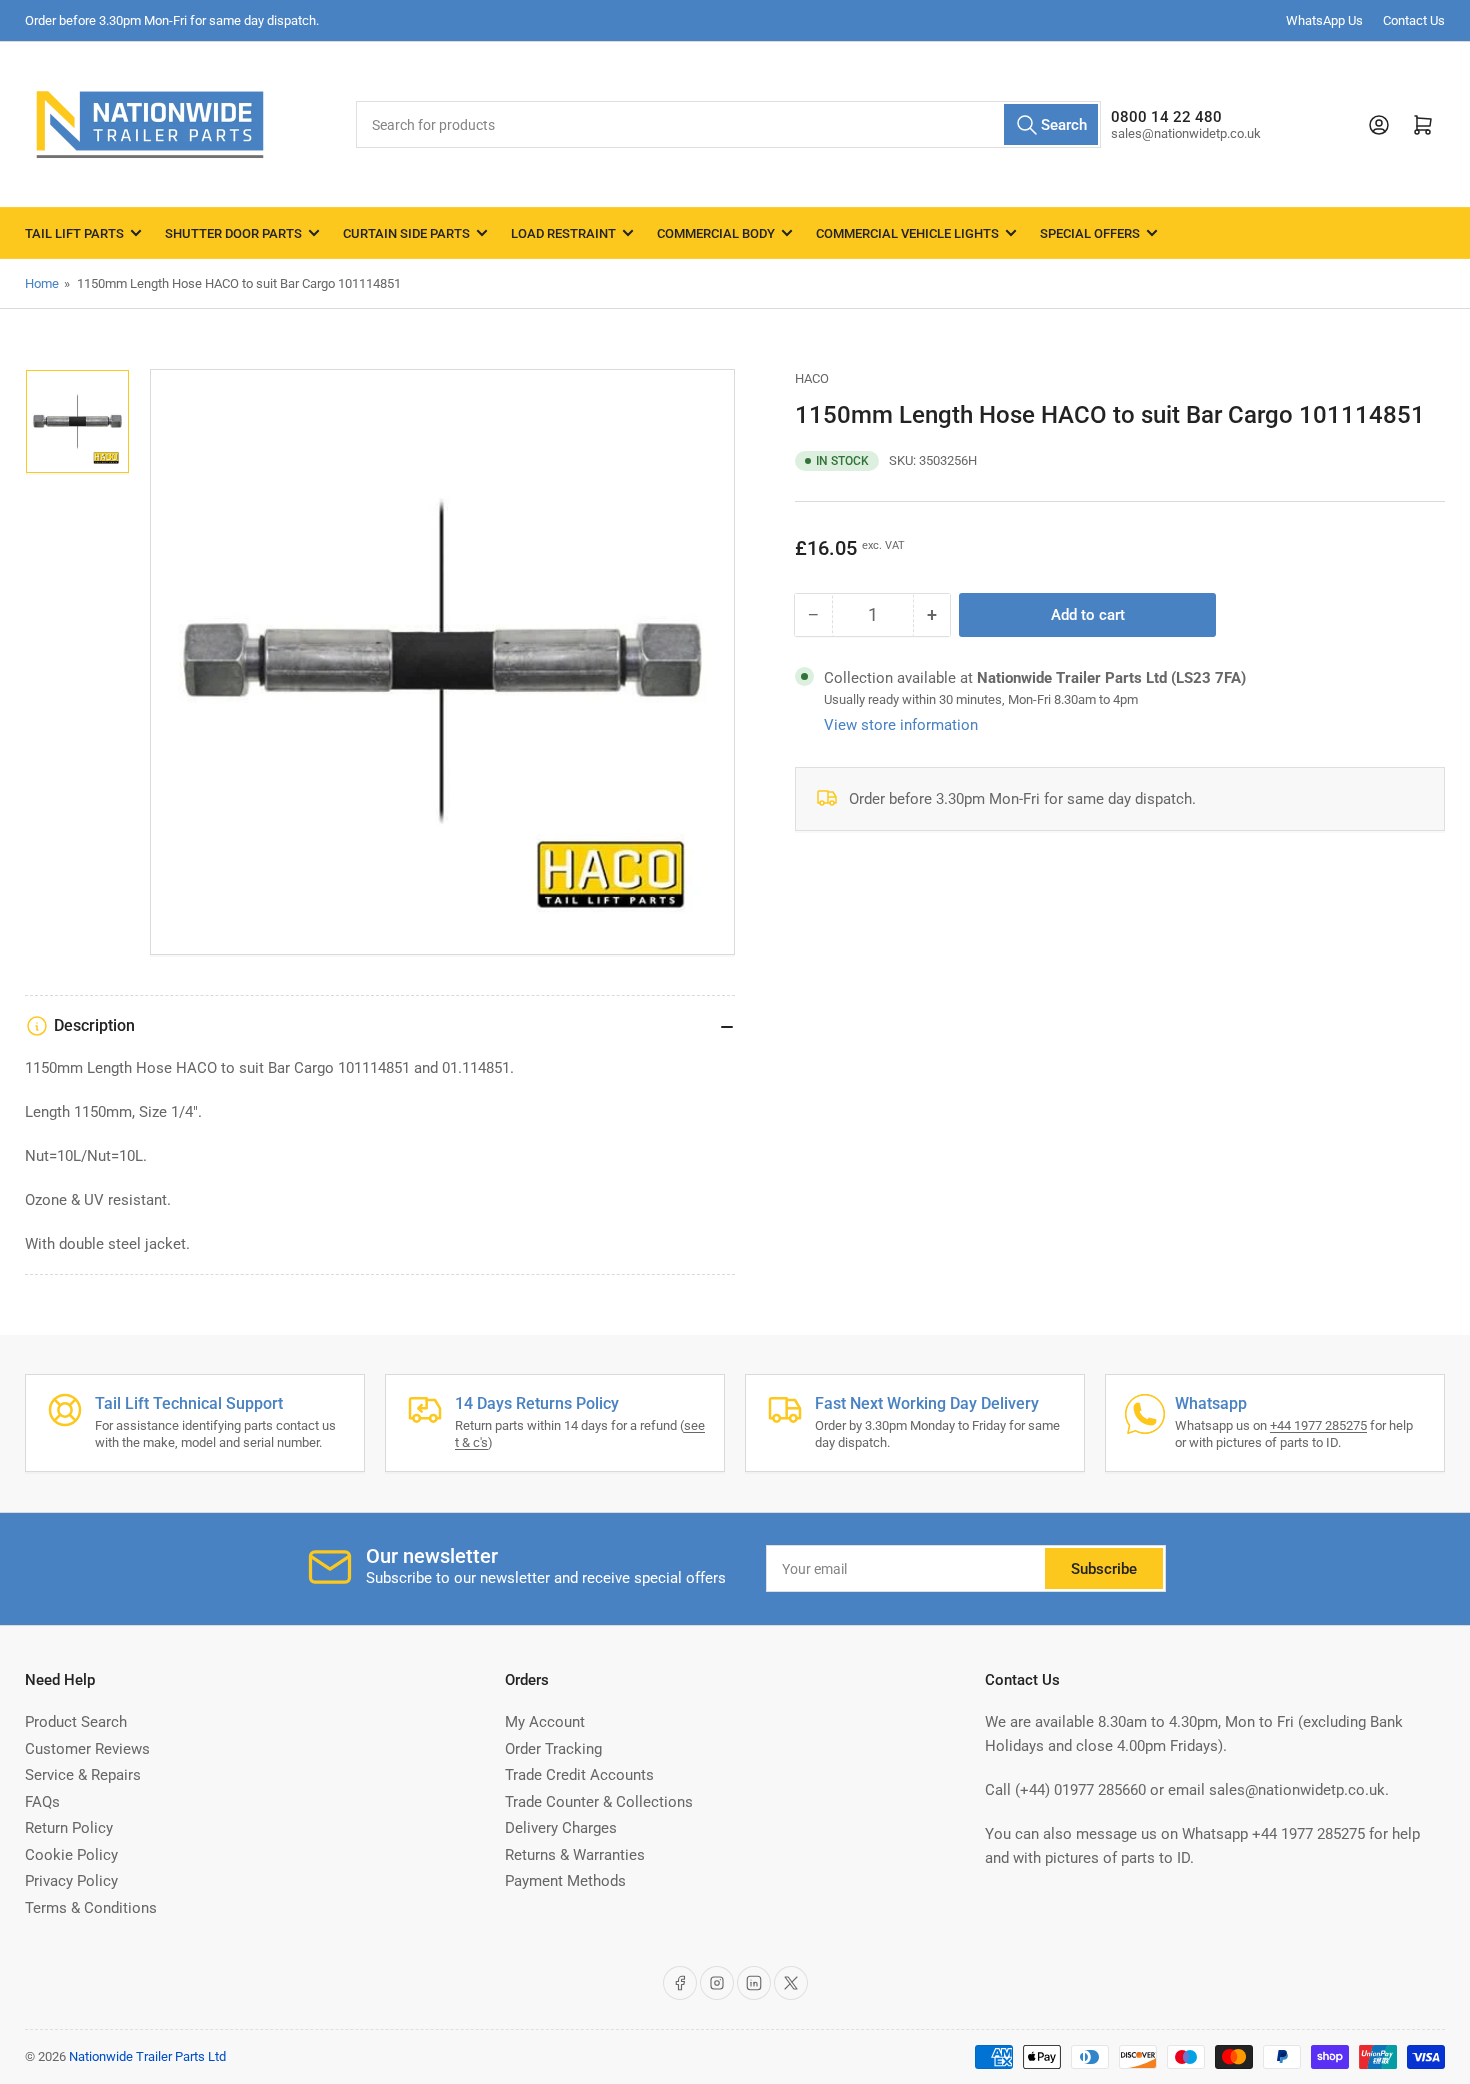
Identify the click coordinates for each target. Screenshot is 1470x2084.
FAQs (42, 1802)
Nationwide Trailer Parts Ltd (147, 2056)
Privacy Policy (71, 1881)
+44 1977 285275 (1318, 1425)
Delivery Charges (561, 1828)
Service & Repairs (83, 1775)
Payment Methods (565, 1881)
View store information (901, 725)
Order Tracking (553, 1749)
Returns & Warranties (575, 1855)
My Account (545, 1722)
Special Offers (1090, 233)
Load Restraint (563, 233)
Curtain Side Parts (406, 233)
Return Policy (69, 1828)
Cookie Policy (71, 1855)
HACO (812, 378)
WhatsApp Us (1324, 20)
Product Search (76, 1722)
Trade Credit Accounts (579, 1775)
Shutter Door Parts (233, 233)
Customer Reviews (87, 1749)
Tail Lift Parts (74, 233)
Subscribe (1104, 1569)
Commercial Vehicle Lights (907, 233)
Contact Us (1414, 20)
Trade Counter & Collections (599, 1802)
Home (42, 283)
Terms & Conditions (91, 1908)
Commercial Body (716, 233)
